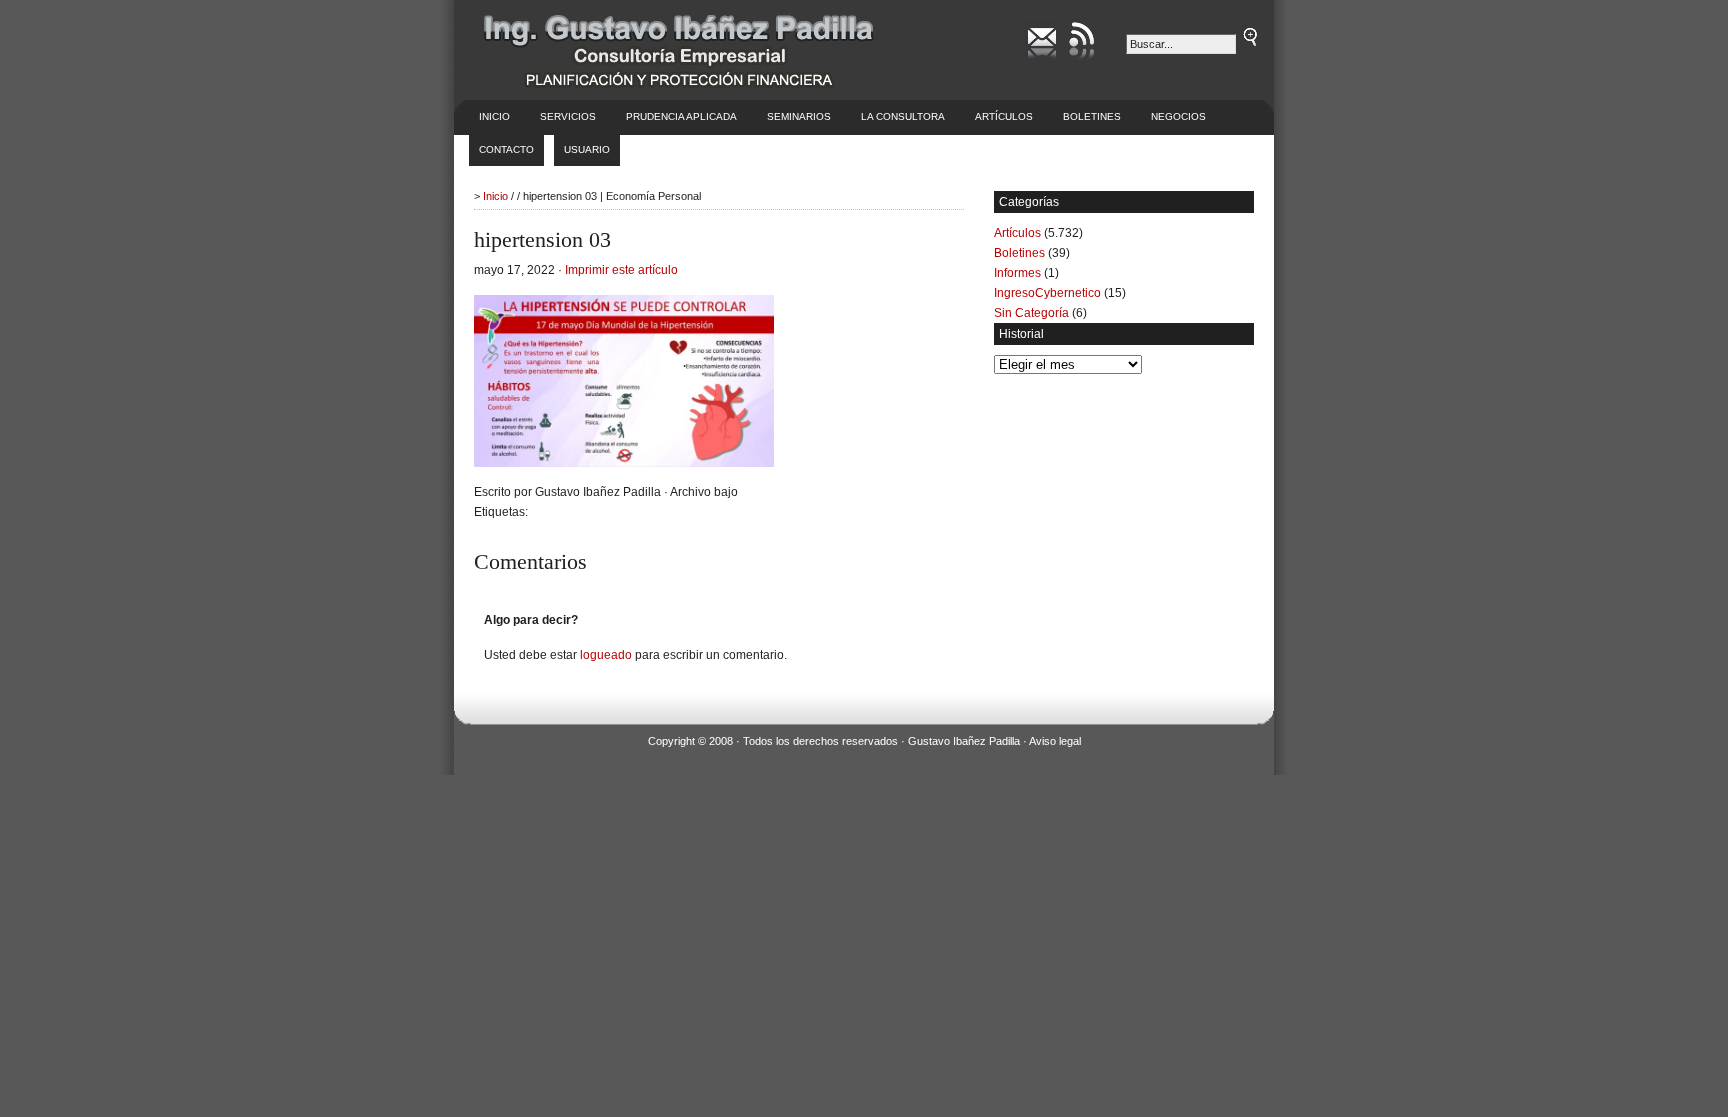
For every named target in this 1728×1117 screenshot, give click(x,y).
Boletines (1092, 116)
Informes (1017, 273)
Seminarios (799, 116)
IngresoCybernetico (1047, 293)
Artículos (1004, 116)
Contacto (506, 149)
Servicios (568, 116)
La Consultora (903, 116)
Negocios (1178, 116)
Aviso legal (1055, 741)
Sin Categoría (1031, 313)
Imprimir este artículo (621, 270)
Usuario (587, 149)
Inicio (494, 116)
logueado (606, 655)
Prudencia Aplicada (681, 116)
